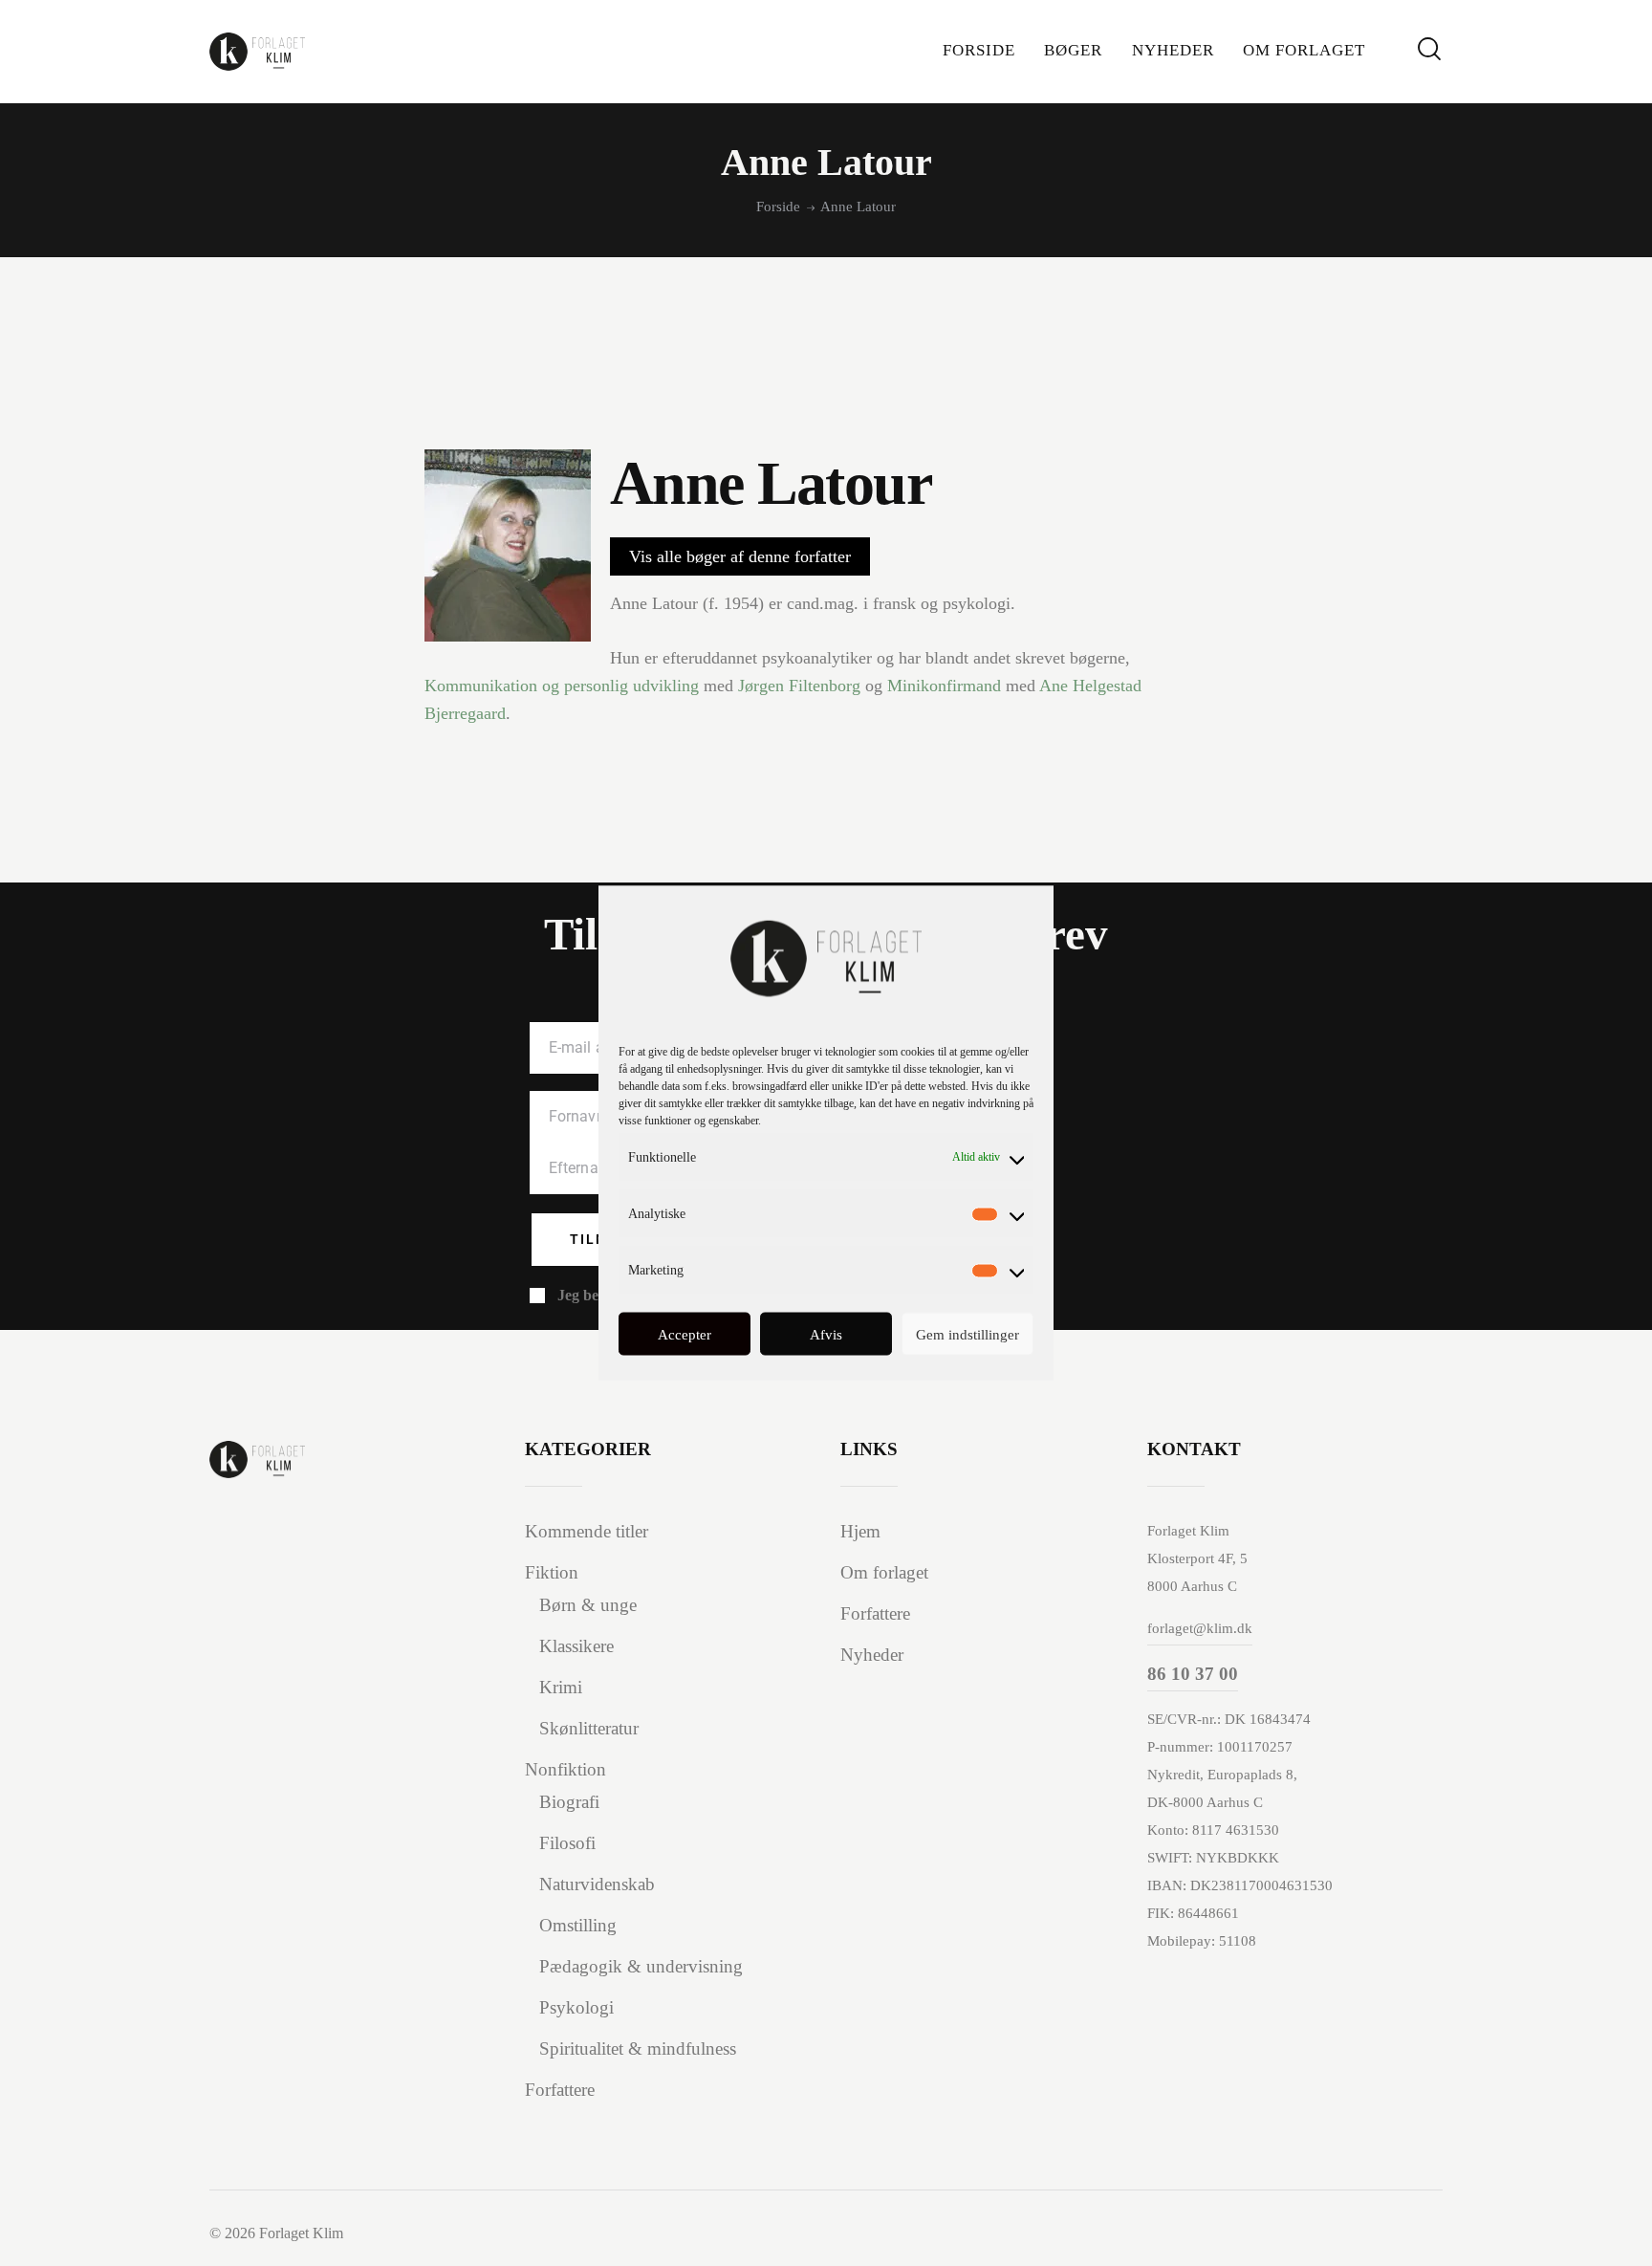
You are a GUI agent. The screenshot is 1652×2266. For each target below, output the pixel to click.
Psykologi (576, 2007)
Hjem (860, 1531)
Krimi (561, 1687)
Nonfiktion (565, 1769)
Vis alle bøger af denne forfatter (740, 556)
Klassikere (576, 1646)
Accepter (685, 1334)
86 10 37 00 (1193, 1674)
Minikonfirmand (944, 686)
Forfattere (560, 2090)
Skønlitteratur (589, 1728)
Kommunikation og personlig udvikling (562, 686)
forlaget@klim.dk (1200, 1628)
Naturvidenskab (597, 1884)
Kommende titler (587, 1531)
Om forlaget (884, 1572)
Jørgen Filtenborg (799, 686)
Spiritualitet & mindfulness (638, 2048)
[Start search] (1429, 49)
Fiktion (552, 1572)
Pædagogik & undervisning (641, 1966)
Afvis (826, 1334)
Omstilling (578, 1925)
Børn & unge (588, 1605)
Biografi (569, 1802)
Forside (778, 207)
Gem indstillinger (967, 1334)
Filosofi (567, 1843)
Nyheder (872, 1655)
